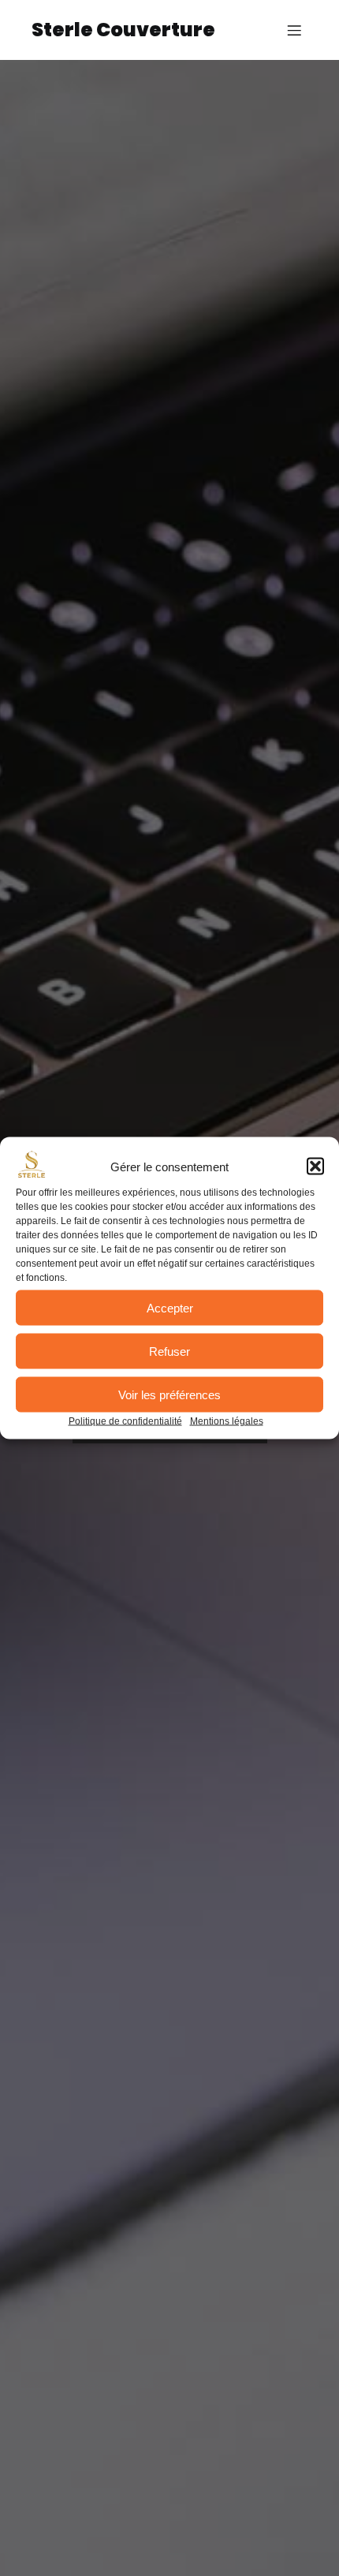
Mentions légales (227, 1421)
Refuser (169, 1351)
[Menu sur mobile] (294, 30)
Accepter (170, 1307)
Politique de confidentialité (125, 1421)
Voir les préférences (169, 1394)
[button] (315, 1167)
